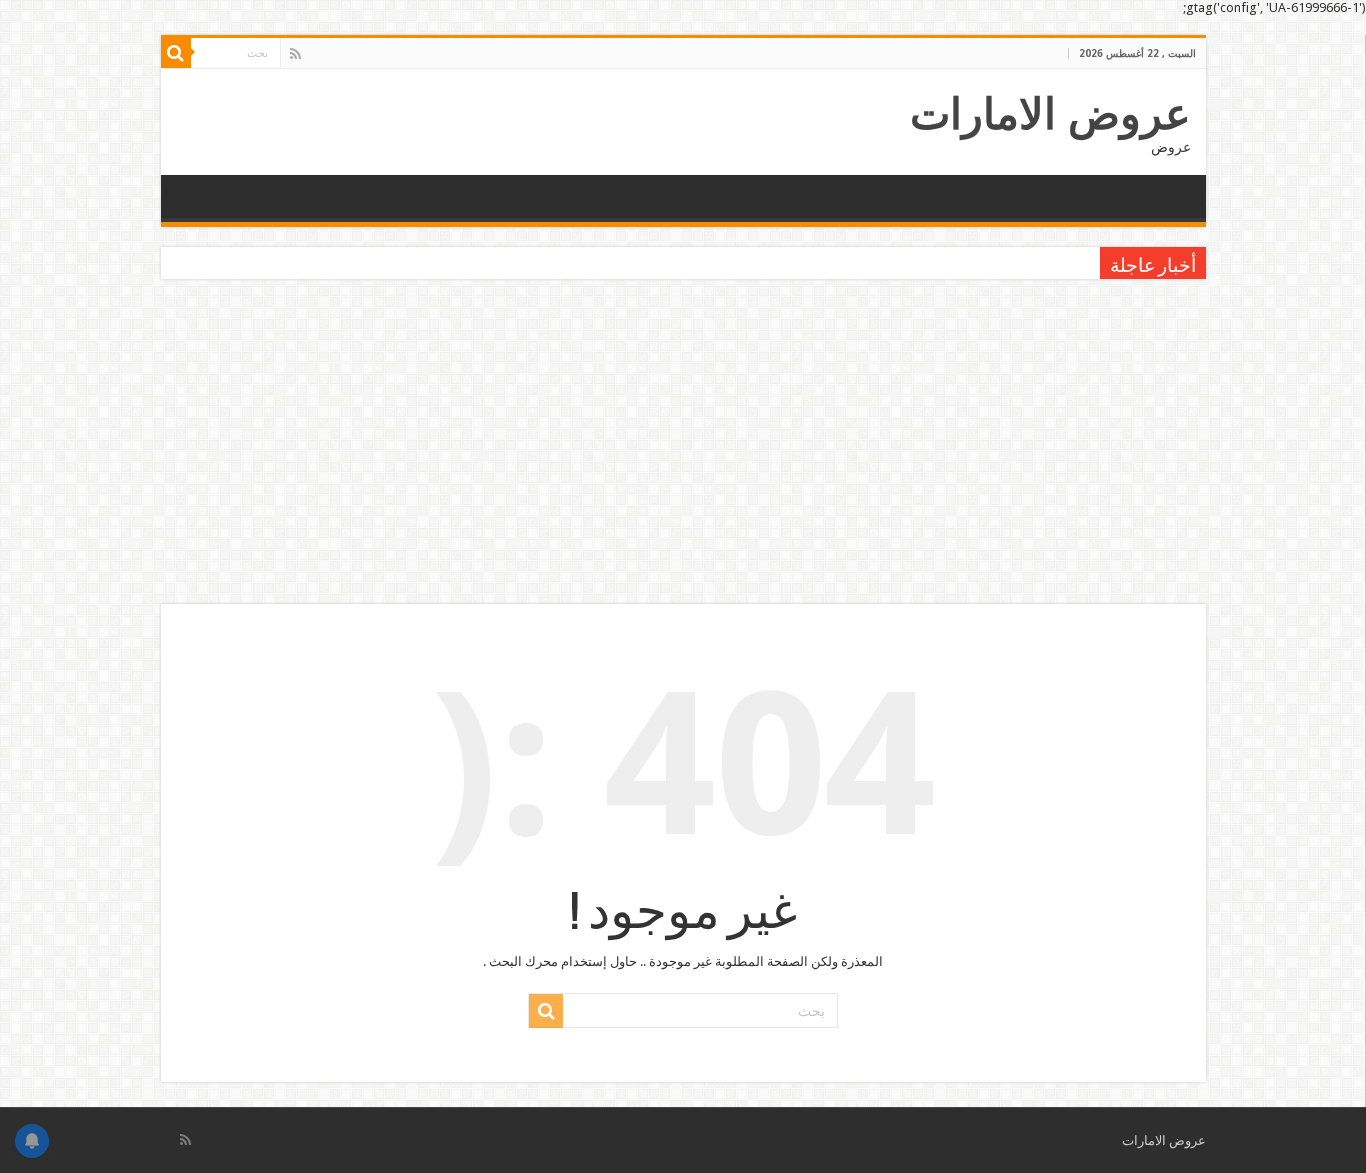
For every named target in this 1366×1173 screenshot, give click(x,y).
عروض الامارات (1050, 114)
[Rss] (295, 54)
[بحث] (176, 53)
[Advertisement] (683, 444)
